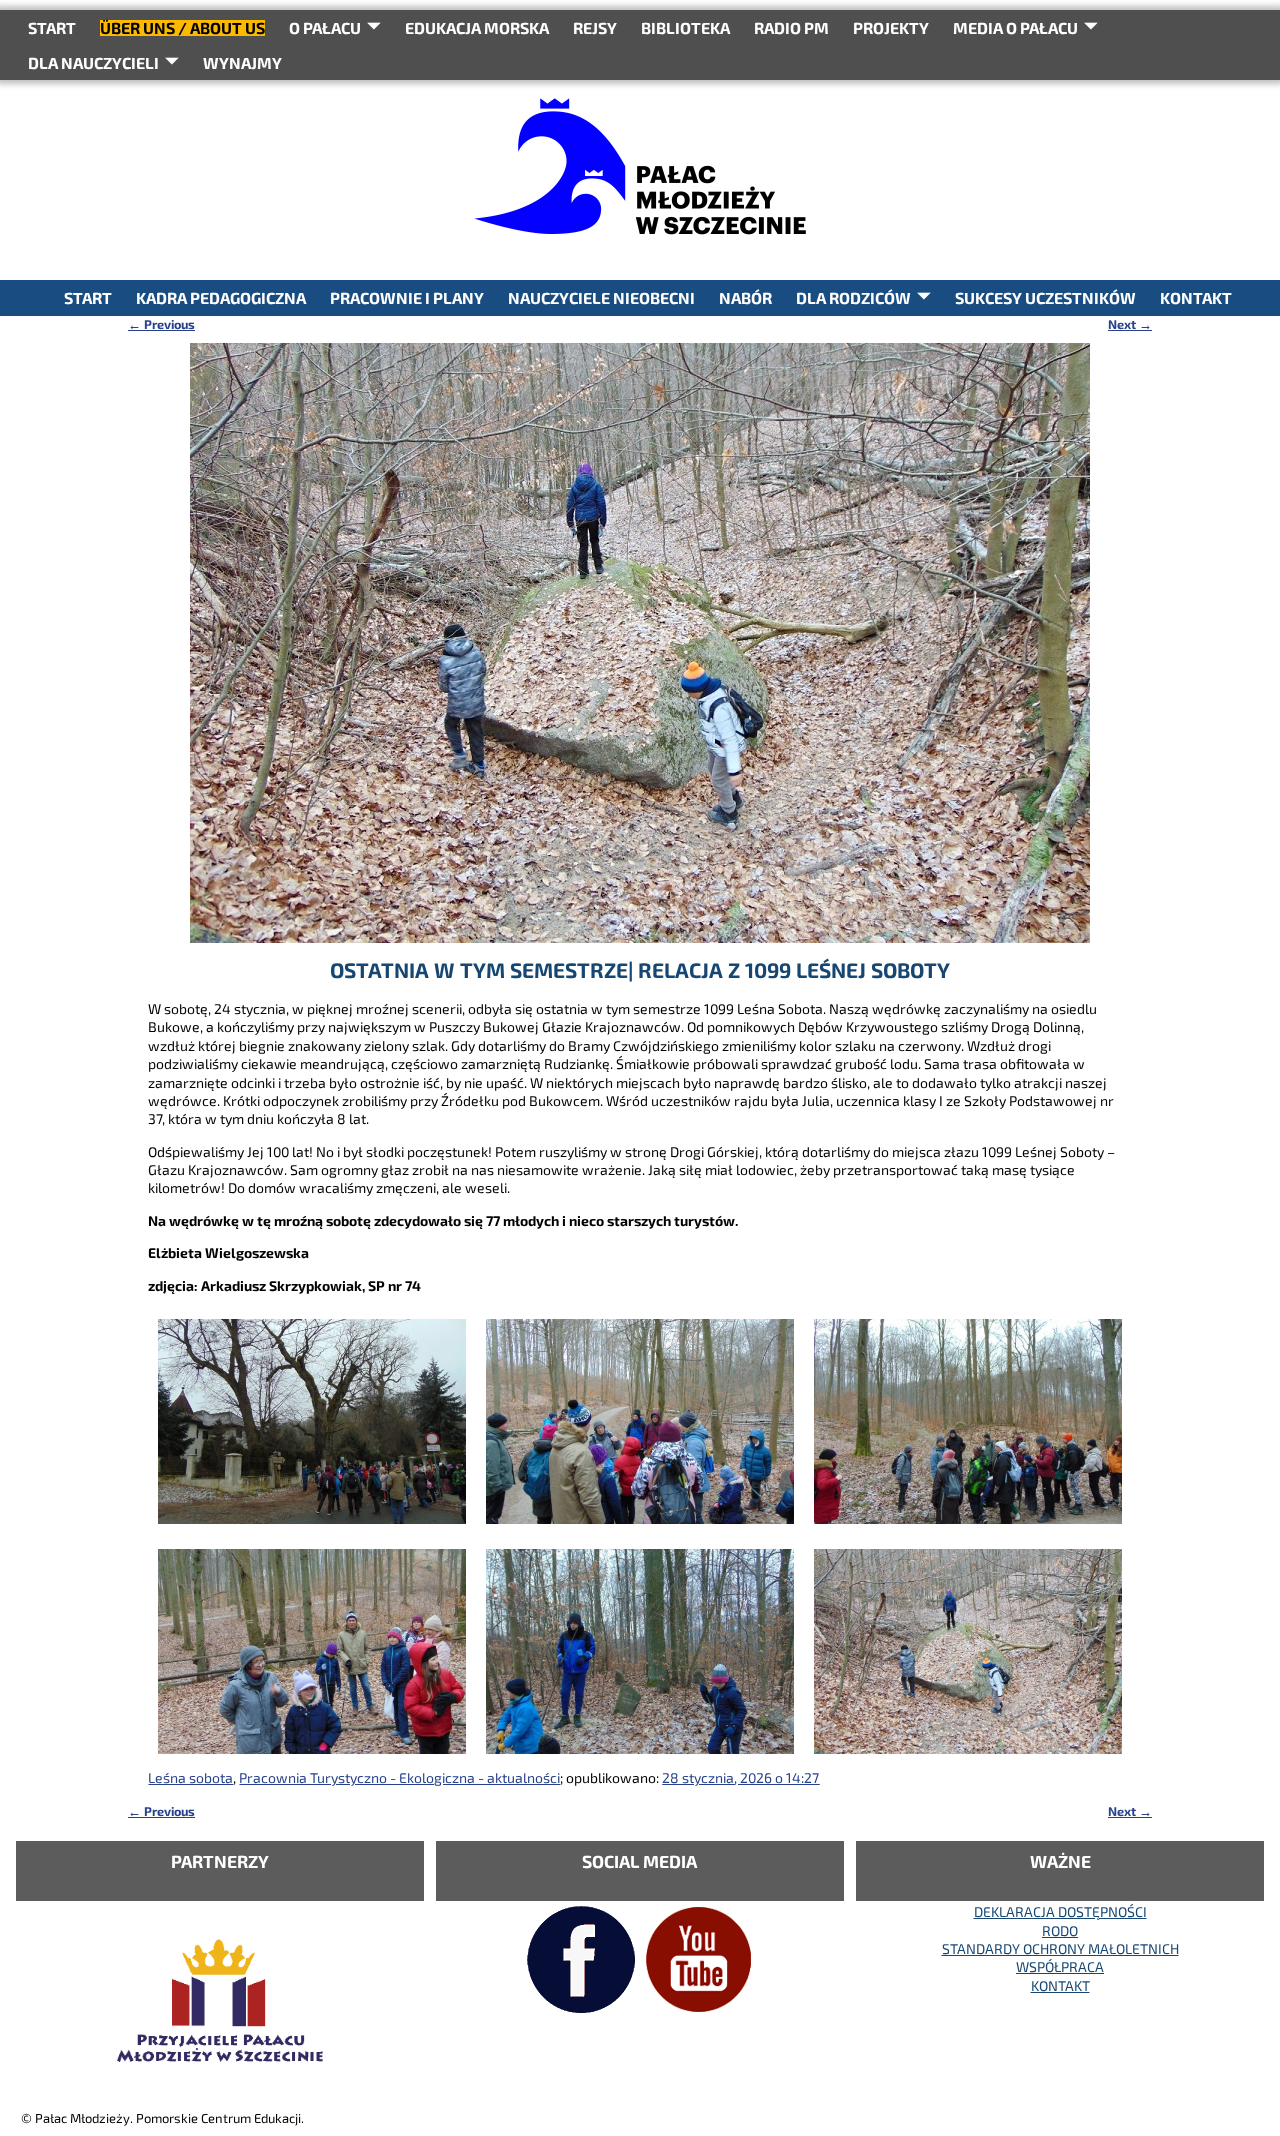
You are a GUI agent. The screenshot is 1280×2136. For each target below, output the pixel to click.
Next (1130, 324)
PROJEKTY (891, 27)
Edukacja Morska (477, 27)
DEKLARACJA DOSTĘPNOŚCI (1060, 1911)
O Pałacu (325, 27)
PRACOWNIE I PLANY (407, 297)
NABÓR (745, 297)
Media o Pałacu (1015, 27)
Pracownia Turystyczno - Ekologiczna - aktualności (399, 1777)
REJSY (595, 27)
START (52, 27)
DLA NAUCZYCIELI (93, 62)
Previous (161, 324)
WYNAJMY (242, 62)
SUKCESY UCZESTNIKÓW (1045, 297)
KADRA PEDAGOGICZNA (221, 297)
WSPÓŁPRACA (1060, 1966)
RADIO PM (791, 27)
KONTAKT (1196, 297)
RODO (1060, 1930)
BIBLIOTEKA (685, 27)
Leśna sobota (190, 1777)
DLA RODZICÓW (853, 297)
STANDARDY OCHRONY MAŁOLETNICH (1060, 1948)
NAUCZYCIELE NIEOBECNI (601, 297)
